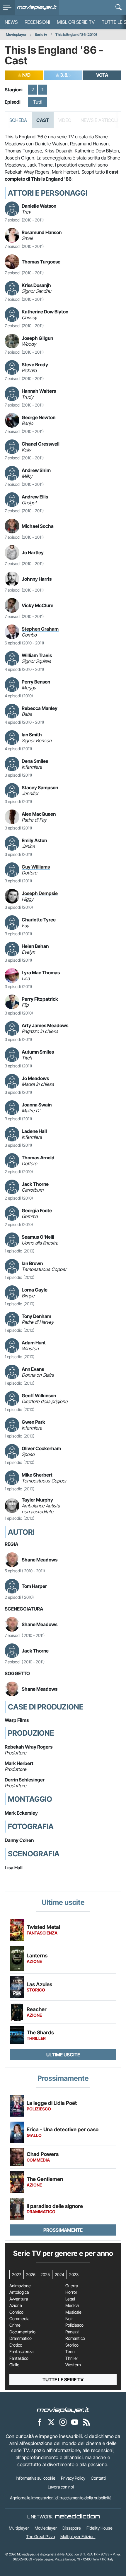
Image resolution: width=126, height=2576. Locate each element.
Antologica (19, 2292)
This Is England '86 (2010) (76, 35)
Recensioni (37, 22)
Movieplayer (16, 35)
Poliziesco (74, 2325)
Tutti (38, 102)
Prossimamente (63, 2230)
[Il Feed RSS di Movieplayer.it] (86, 2422)
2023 (74, 2274)
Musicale (73, 2312)
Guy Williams (36, 867)
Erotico (16, 2345)
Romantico (75, 2338)
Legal (70, 2299)
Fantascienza (21, 2352)
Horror (71, 2292)
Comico (16, 2312)
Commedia (19, 2319)
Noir (69, 2319)
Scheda (18, 120)
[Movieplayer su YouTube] (75, 2422)
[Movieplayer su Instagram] (63, 2422)
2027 (17, 2274)
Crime (15, 2325)
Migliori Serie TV (76, 22)
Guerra (72, 2286)
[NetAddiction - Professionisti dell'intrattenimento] (77, 2517)
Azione (16, 2305)
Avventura (19, 2299)
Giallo (14, 2365)
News (11, 22)
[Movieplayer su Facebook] (40, 2422)
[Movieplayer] (63, 2410)
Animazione (20, 2286)
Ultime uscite (63, 2055)
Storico (72, 2345)
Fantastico (19, 2358)
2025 (45, 2274)
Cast (43, 120)
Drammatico (21, 2338)
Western (73, 2365)
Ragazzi (72, 2332)
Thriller (72, 2358)
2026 (31, 2274)
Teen (70, 2352)
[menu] (7, 7)
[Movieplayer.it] (37, 7)
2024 (59, 2274)
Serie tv (41, 35)
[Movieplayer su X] (51, 2422)
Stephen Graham (40, 629)
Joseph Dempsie (40, 893)
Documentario (22, 2332)
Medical (72, 2305)
